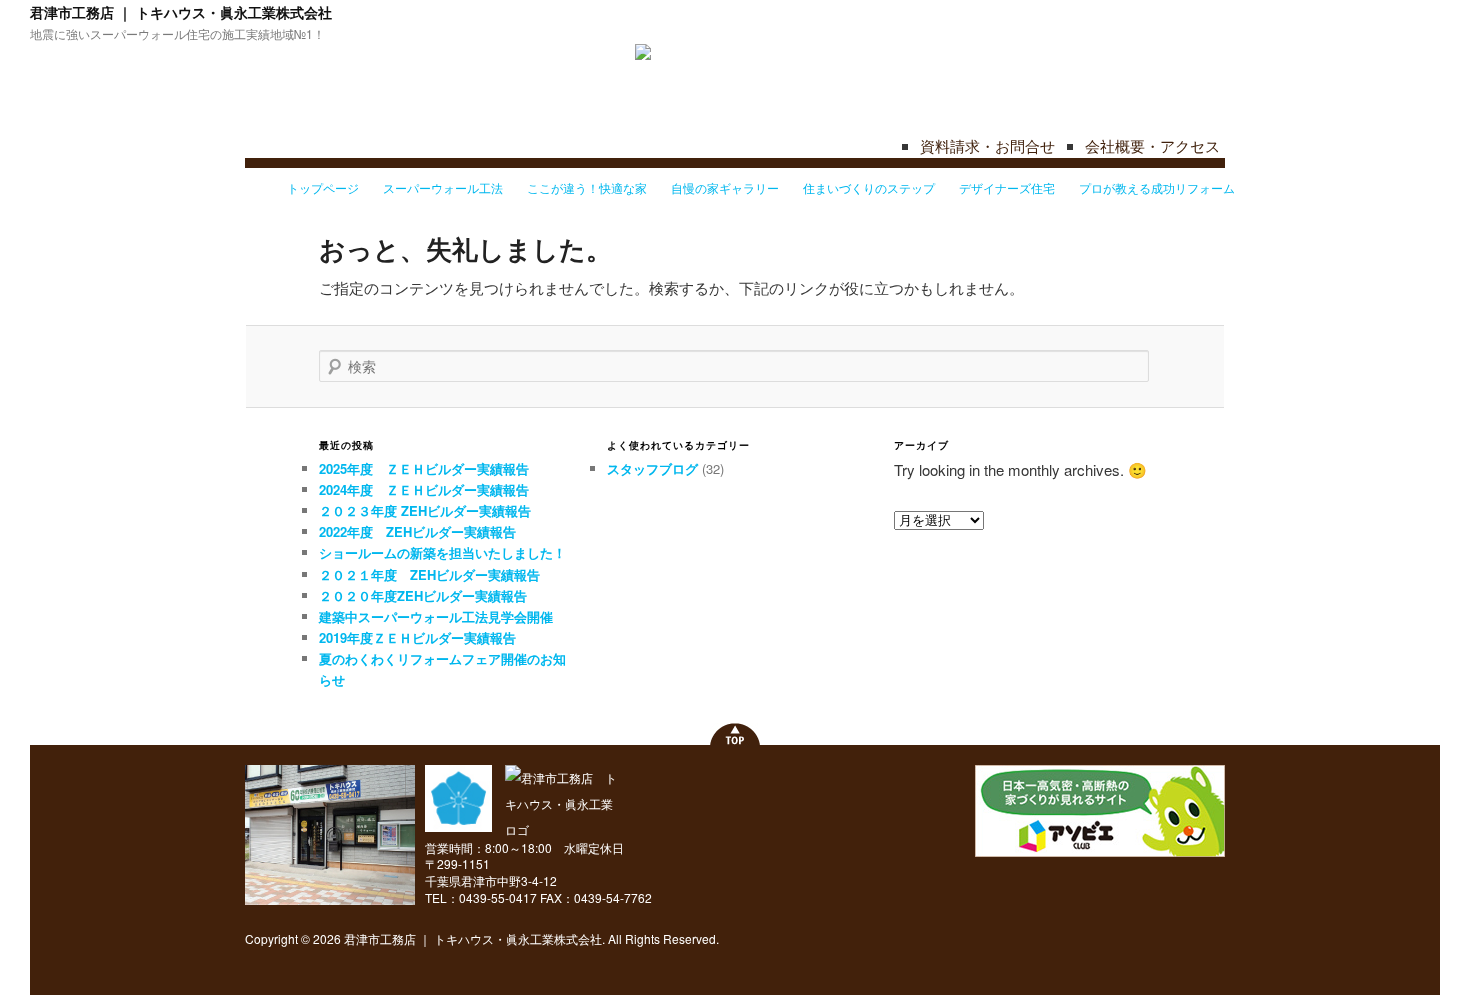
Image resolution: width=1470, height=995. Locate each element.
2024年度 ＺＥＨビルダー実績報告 (424, 489)
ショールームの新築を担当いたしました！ (442, 552)
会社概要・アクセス (1152, 145)
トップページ (323, 187)
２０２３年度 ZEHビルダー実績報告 (425, 510)
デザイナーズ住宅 (1007, 187)
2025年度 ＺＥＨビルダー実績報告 (424, 468)
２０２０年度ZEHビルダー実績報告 (423, 595)
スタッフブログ (652, 468)
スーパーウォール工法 (443, 187)
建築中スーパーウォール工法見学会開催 (436, 616)
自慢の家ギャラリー (725, 187)
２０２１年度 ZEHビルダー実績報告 (429, 574)
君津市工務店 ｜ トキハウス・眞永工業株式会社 (181, 12)
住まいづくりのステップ (869, 187)
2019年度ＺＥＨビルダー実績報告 (417, 637)
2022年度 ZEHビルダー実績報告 (417, 531)
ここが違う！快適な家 (587, 187)
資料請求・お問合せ (987, 145)
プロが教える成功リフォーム (1157, 187)
